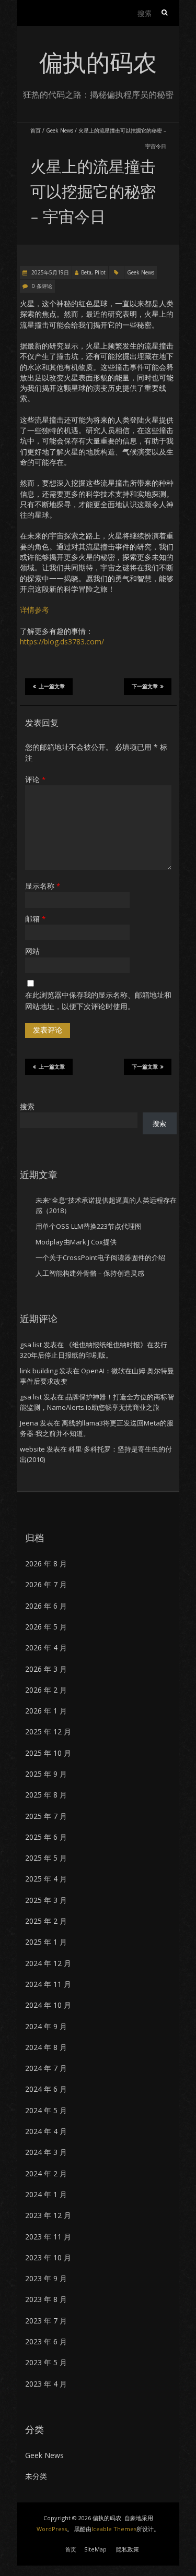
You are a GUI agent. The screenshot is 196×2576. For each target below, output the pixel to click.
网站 (32, 951)
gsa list (31, 1345)
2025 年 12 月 (48, 1732)
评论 (35, 779)
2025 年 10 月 (48, 1753)
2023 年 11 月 (48, 2237)
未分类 (36, 2476)
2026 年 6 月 (46, 1606)
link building (39, 1371)
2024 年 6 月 (46, 2089)
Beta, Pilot (93, 272)
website (32, 1449)
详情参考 (34, 610)
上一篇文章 (52, 686)
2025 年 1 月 (46, 1942)
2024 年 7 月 (46, 2068)
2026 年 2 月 (46, 1690)
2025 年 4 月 (46, 1879)
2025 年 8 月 (46, 1795)
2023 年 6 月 (46, 2341)
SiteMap (95, 2549)
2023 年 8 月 (46, 2299)
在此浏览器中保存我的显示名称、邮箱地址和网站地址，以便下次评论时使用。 (98, 1001)
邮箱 (35, 919)
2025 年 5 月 (46, 1858)
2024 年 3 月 (46, 2152)
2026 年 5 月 (46, 1627)
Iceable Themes (114, 2529)
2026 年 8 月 (46, 1563)
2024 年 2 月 (46, 2173)
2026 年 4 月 (46, 1648)
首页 (36, 130)
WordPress (52, 2529)
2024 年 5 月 (46, 2110)
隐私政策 (128, 2549)
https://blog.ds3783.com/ (62, 642)
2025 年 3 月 (46, 1900)
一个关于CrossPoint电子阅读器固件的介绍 (100, 1257)
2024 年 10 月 (48, 2005)
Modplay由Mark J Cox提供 (76, 1242)
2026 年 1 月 (46, 1711)
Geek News (60, 130)
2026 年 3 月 (46, 1669)
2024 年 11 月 (48, 1984)
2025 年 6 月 (46, 1837)
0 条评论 (42, 286)
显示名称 (43, 886)
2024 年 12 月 (48, 1963)
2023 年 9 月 (46, 2278)
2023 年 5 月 (46, 2362)
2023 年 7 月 (46, 2321)
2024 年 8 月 (46, 2047)
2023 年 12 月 (48, 2215)
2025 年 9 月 (46, 1774)
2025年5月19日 (49, 272)
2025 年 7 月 (46, 1816)
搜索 (27, 1106)
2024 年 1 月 (46, 2194)
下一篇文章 (145, 686)
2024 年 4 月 (46, 2131)
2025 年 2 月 (46, 1921)
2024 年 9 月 (46, 2026)
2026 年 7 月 (46, 1584)
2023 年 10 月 (48, 2257)
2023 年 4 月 (46, 2384)
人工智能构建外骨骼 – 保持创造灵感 (90, 1273)
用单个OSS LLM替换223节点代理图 (89, 1226)
